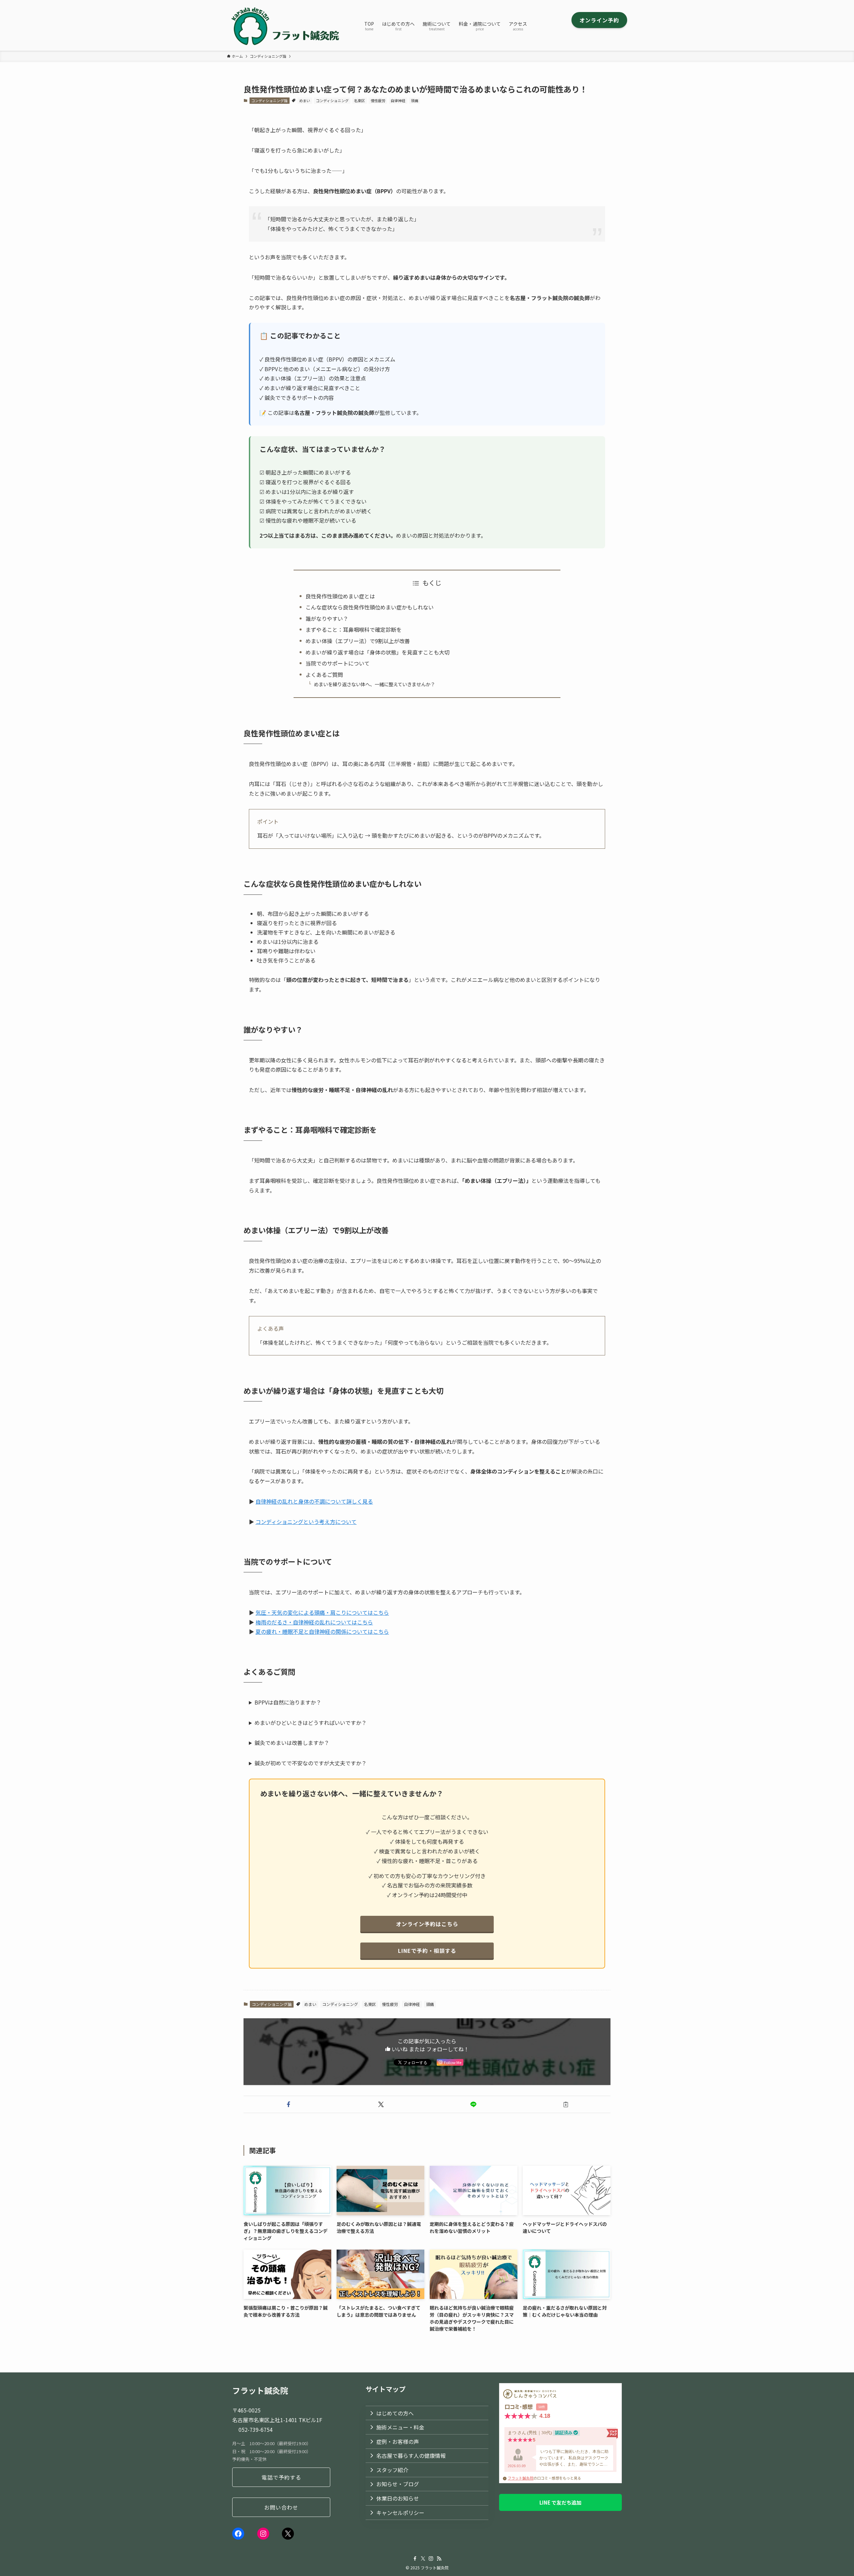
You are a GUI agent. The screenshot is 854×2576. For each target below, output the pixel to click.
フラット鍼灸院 (521, 2478)
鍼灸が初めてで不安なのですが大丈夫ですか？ (311, 1763)
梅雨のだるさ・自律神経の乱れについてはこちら (314, 1622)
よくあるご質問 (324, 675)
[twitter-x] (423, 2559)
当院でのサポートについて (338, 663)
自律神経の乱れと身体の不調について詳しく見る (314, 1501)
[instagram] (431, 2559)
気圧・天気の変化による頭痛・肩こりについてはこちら (322, 1612)
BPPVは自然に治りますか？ (288, 1702)
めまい (305, 100)
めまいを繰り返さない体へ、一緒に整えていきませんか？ (374, 684)
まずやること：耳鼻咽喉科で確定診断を (354, 629)
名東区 (359, 100)
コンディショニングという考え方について (306, 1522)
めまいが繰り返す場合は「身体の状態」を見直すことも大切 (378, 652)
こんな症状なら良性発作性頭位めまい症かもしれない (370, 607)
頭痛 (415, 100)
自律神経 (398, 100)
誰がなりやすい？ (327, 618)
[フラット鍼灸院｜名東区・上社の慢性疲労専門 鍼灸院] (287, 25)
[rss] (439, 2559)
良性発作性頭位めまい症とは (340, 596)
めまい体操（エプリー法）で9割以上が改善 (358, 641)
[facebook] (415, 2559)
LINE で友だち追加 (560, 2502)
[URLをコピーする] (566, 2104)
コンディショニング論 (269, 100)
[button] (288, 2104)
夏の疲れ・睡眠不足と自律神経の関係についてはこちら (322, 1631)
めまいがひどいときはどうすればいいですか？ (311, 1723)
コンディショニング (332, 100)
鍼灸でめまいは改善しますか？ (292, 1743)
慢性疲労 (378, 100)
